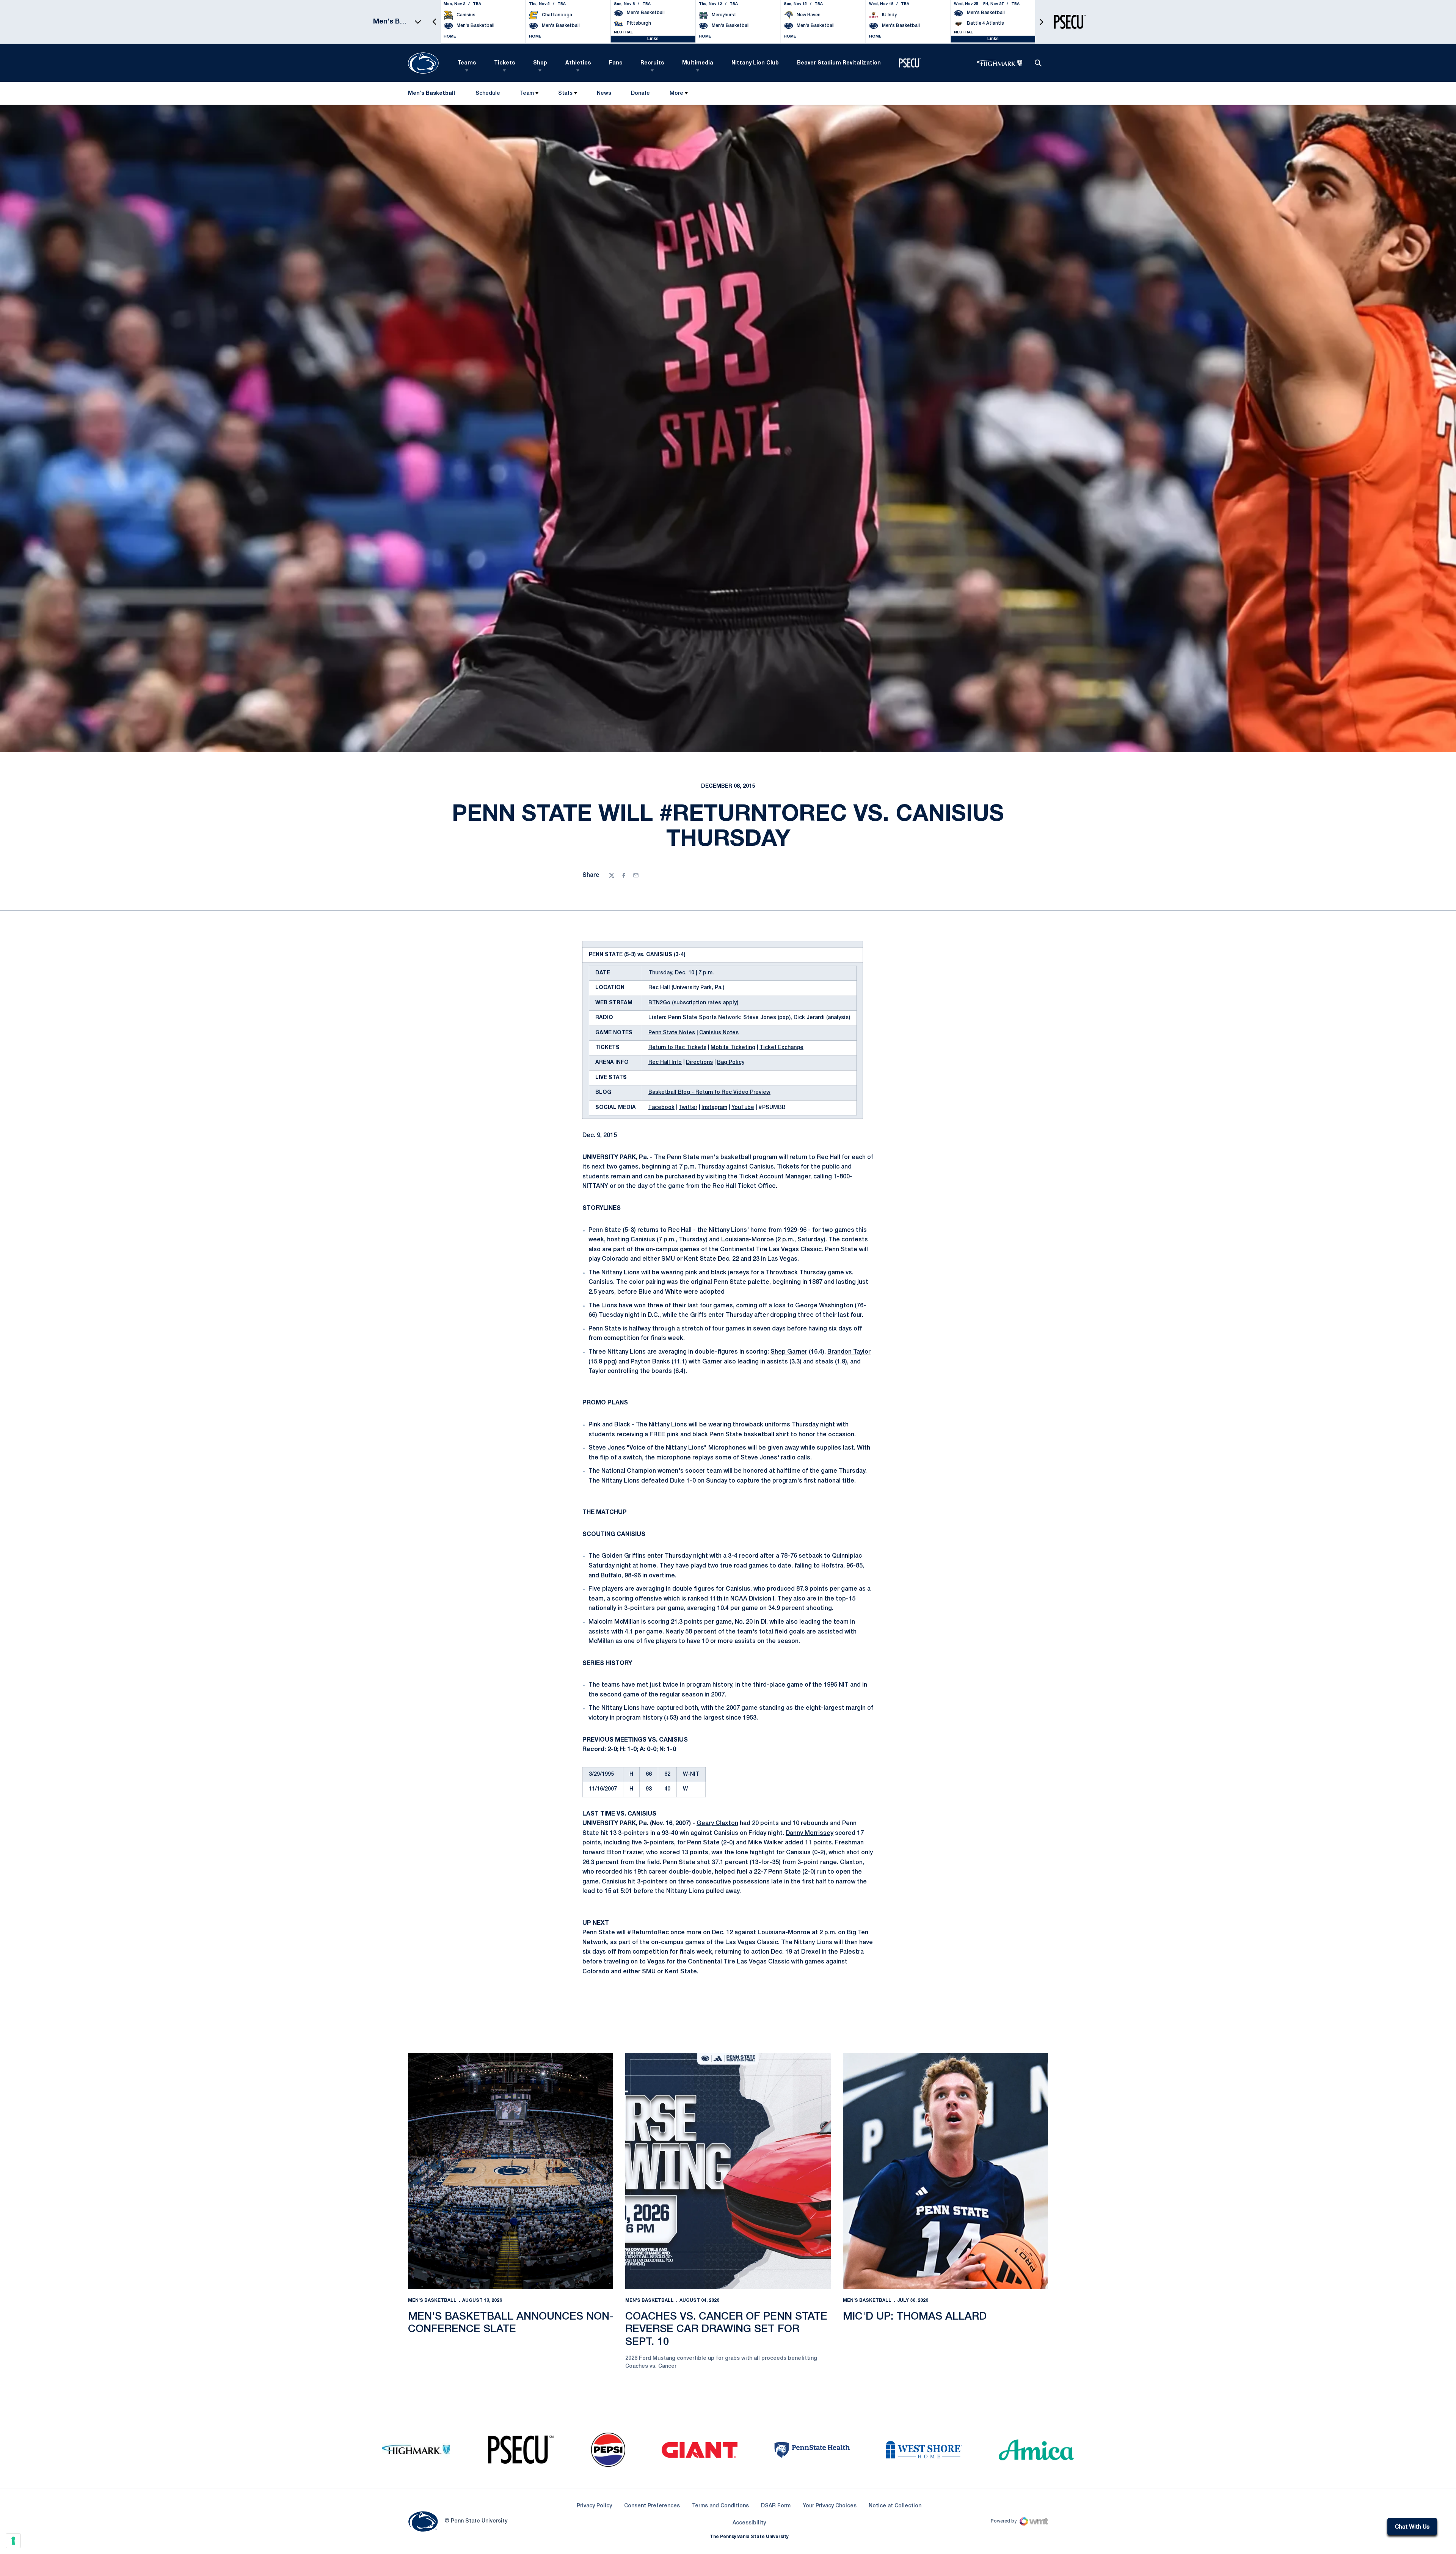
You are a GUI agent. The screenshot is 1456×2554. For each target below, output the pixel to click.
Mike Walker (766, 1843)
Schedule (488, 93)
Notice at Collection (895, 2506)
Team (527, 93)
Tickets (504, 63)
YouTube (743, 1108)
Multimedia (698, 63)
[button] (435, 22)
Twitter (688, 1108)
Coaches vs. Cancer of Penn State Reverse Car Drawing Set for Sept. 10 (726, 2329)
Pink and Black (609, 1425)
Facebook (661, 1108)
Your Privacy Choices (830, 2506)
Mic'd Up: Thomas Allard (915, 2317)
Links (653, 39)
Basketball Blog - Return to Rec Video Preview (709, 1092)
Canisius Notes (719, 1033)
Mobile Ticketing (733, 1048)
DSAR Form (776, 2506)
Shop (540, 63)
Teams (467, 63)
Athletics (578, 63)
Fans (616, 63)
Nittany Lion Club (755, 63)
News (604, 93)
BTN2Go (659, 1003)
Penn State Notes (672, 1033)
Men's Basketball (432, 2300)
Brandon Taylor (849, 1352)
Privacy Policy (594, 2506)
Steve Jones (607, 1448)
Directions (699, 1063)
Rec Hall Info (665, 1063)
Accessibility (749, 2523)
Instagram (714, 1108)
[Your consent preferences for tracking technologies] (13, 2541)
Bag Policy (731, 1063)
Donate (640, 95)
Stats (565, 93)
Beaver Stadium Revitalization (839, 63)
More (676, 93)
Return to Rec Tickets (677, 1048)
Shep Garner (789, 1352)
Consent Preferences (652, 2506)
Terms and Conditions (720, 2506)
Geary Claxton (717, 1824)
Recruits (652, 63)
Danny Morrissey (810, 1833)
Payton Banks (650, 1362)
